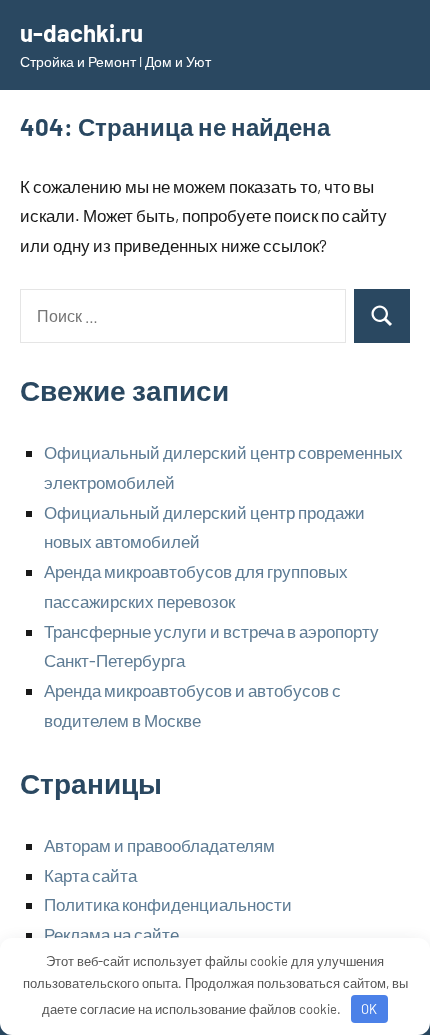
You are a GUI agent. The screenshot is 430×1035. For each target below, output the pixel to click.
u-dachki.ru (81, 32)
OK (369, 1009)
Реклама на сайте (111, 934)
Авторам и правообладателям (159, 845)
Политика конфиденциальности (168, 904)
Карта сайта (90, 875)
